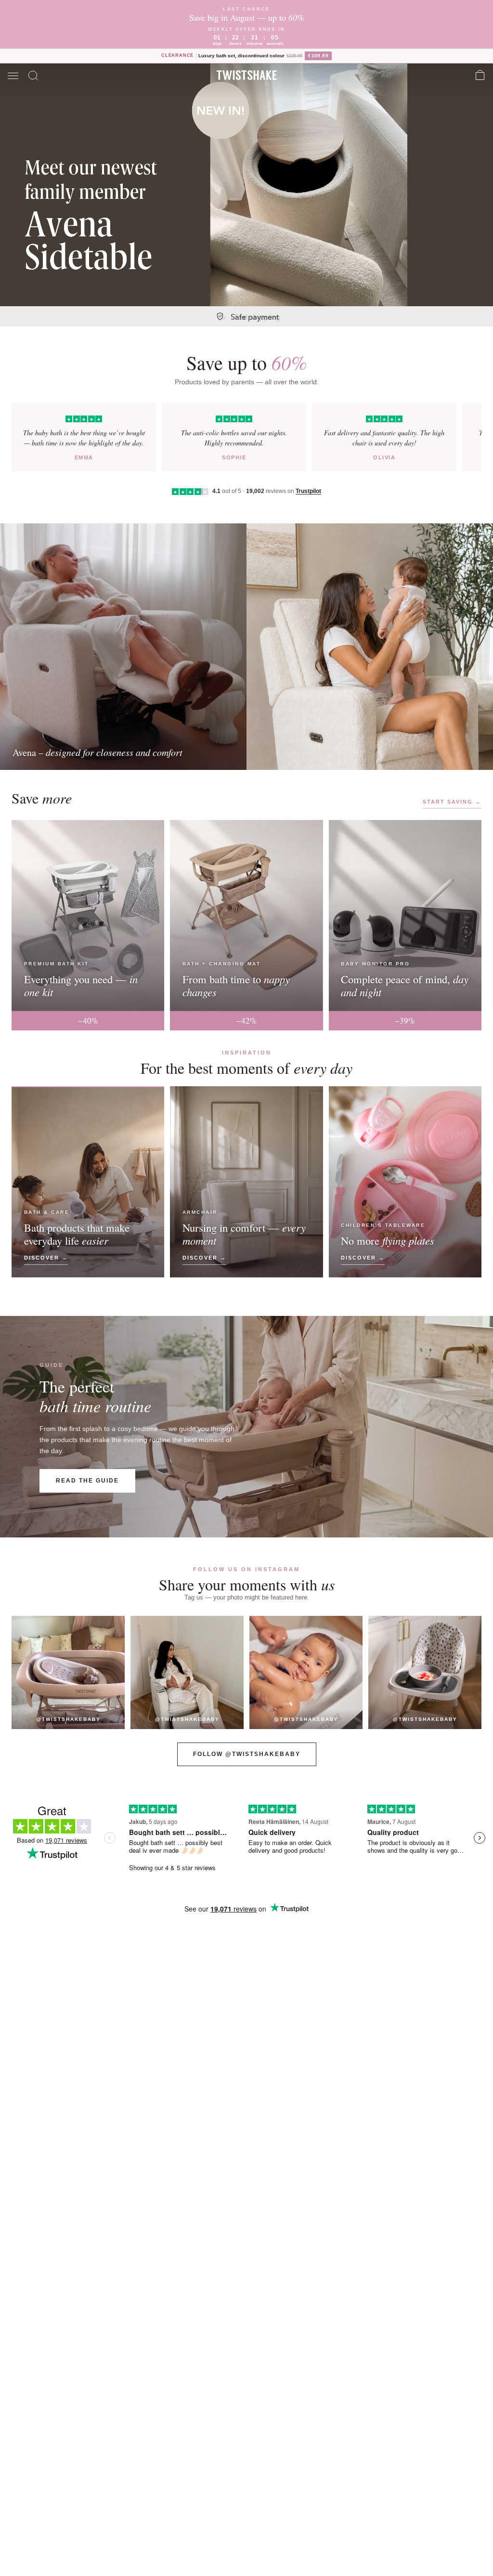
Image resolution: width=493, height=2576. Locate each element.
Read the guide (87, 1481)
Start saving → (452, 802)
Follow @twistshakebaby (247, 1754)
